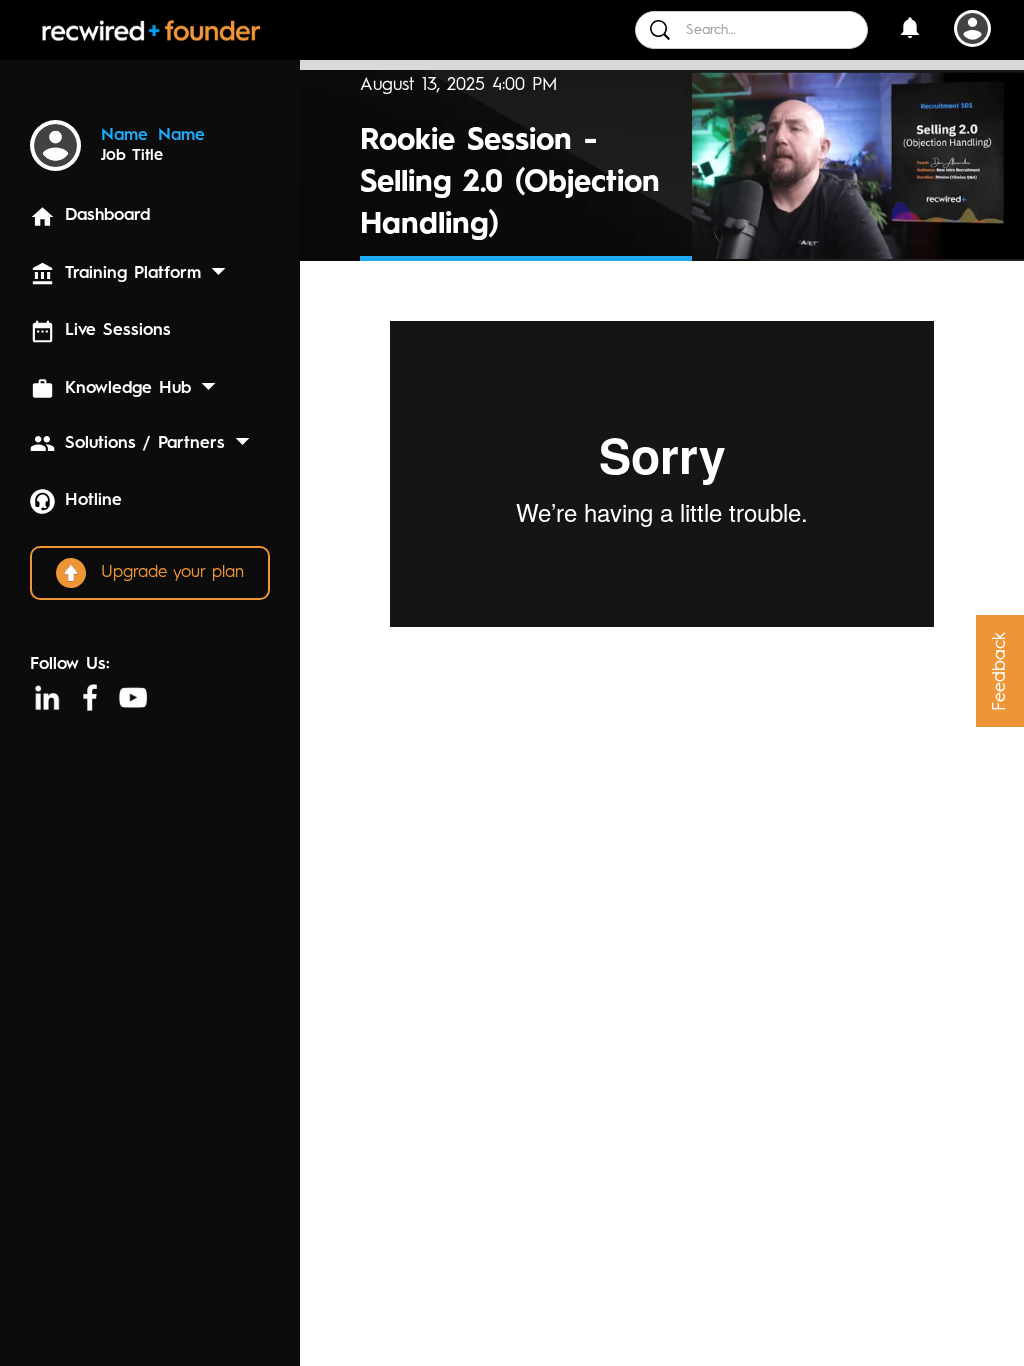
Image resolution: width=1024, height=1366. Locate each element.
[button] (909, 30)
